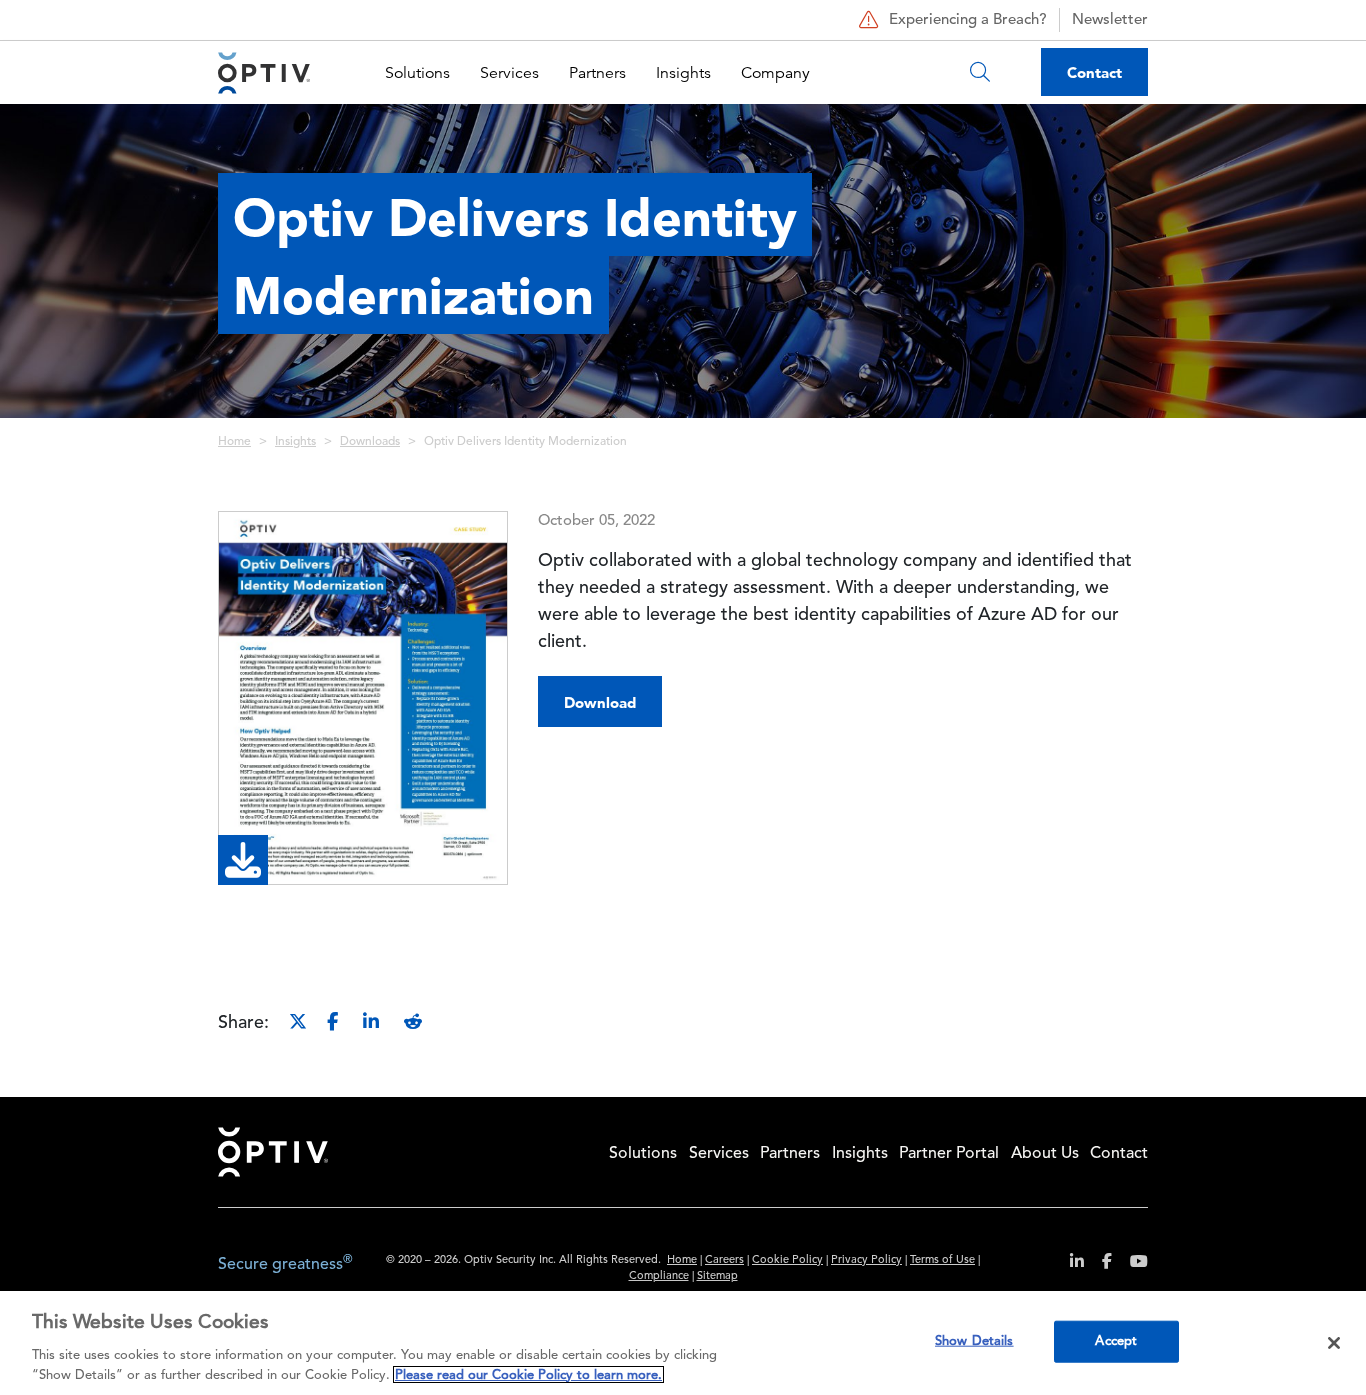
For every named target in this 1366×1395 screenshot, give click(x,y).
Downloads (370, 442)
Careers (724, 1260)
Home (234, 442)
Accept (1116, 1341)
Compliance (659, 1276)
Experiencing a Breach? (968, 20)
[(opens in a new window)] (1069, 1264)
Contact (1094, 72)
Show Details (974, 1341)
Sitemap (717, 1276)
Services (509, 73)
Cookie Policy (787, 1260)
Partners (597, 73)
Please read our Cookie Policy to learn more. (528, 1374)
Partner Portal (949, 1154)
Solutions (417, 73)
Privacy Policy (866, 1260)
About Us (1045, 1154)
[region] (683, 1343)
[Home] (264, 72)
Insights (683, 73)
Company (775, 73)
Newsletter (1110, 20)
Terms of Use (942, 1260)
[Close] (1334, 1343)
